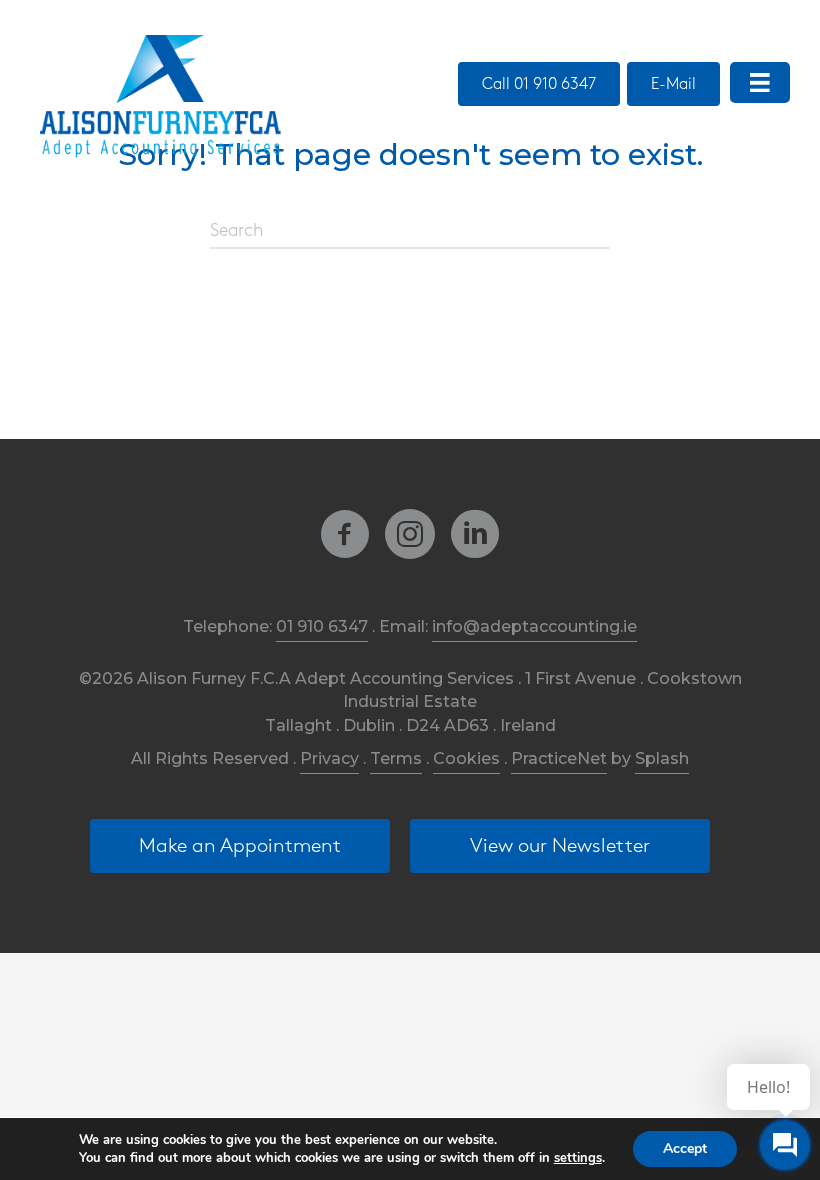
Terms (396, 758)
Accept (685, 1148)
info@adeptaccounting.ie (534, 626)
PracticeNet (559, 758)
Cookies (466, 758)
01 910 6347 (322, 626)
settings (578, 1158)
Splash (662, 758)
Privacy (329, 758)
